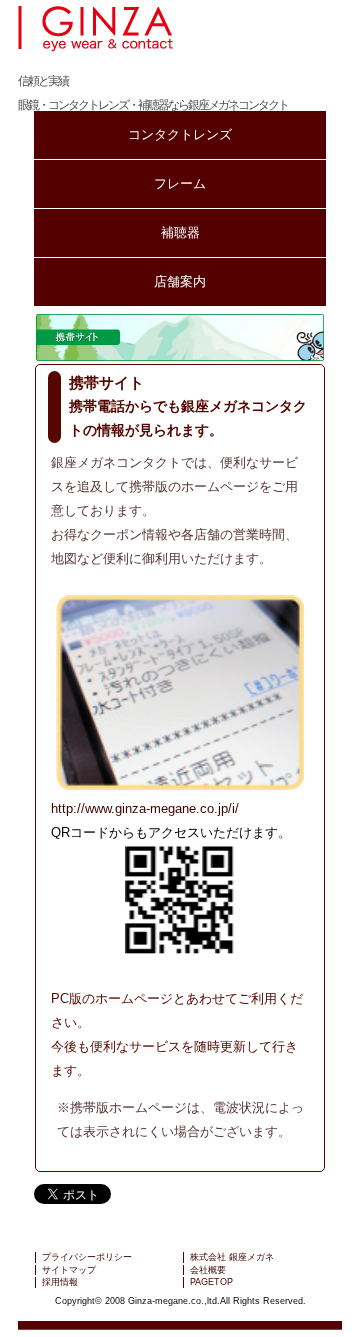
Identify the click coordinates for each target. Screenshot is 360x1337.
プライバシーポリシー (87, 1257)
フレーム (180, 183)
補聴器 (180, 232)
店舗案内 (180, 281)
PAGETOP (211, 1282)
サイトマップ (69, 1270)
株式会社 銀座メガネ (232, 1257)
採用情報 (60, 1282)
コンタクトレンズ (180, 134)
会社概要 (208, 1270)
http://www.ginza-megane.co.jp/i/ (145, 808)
